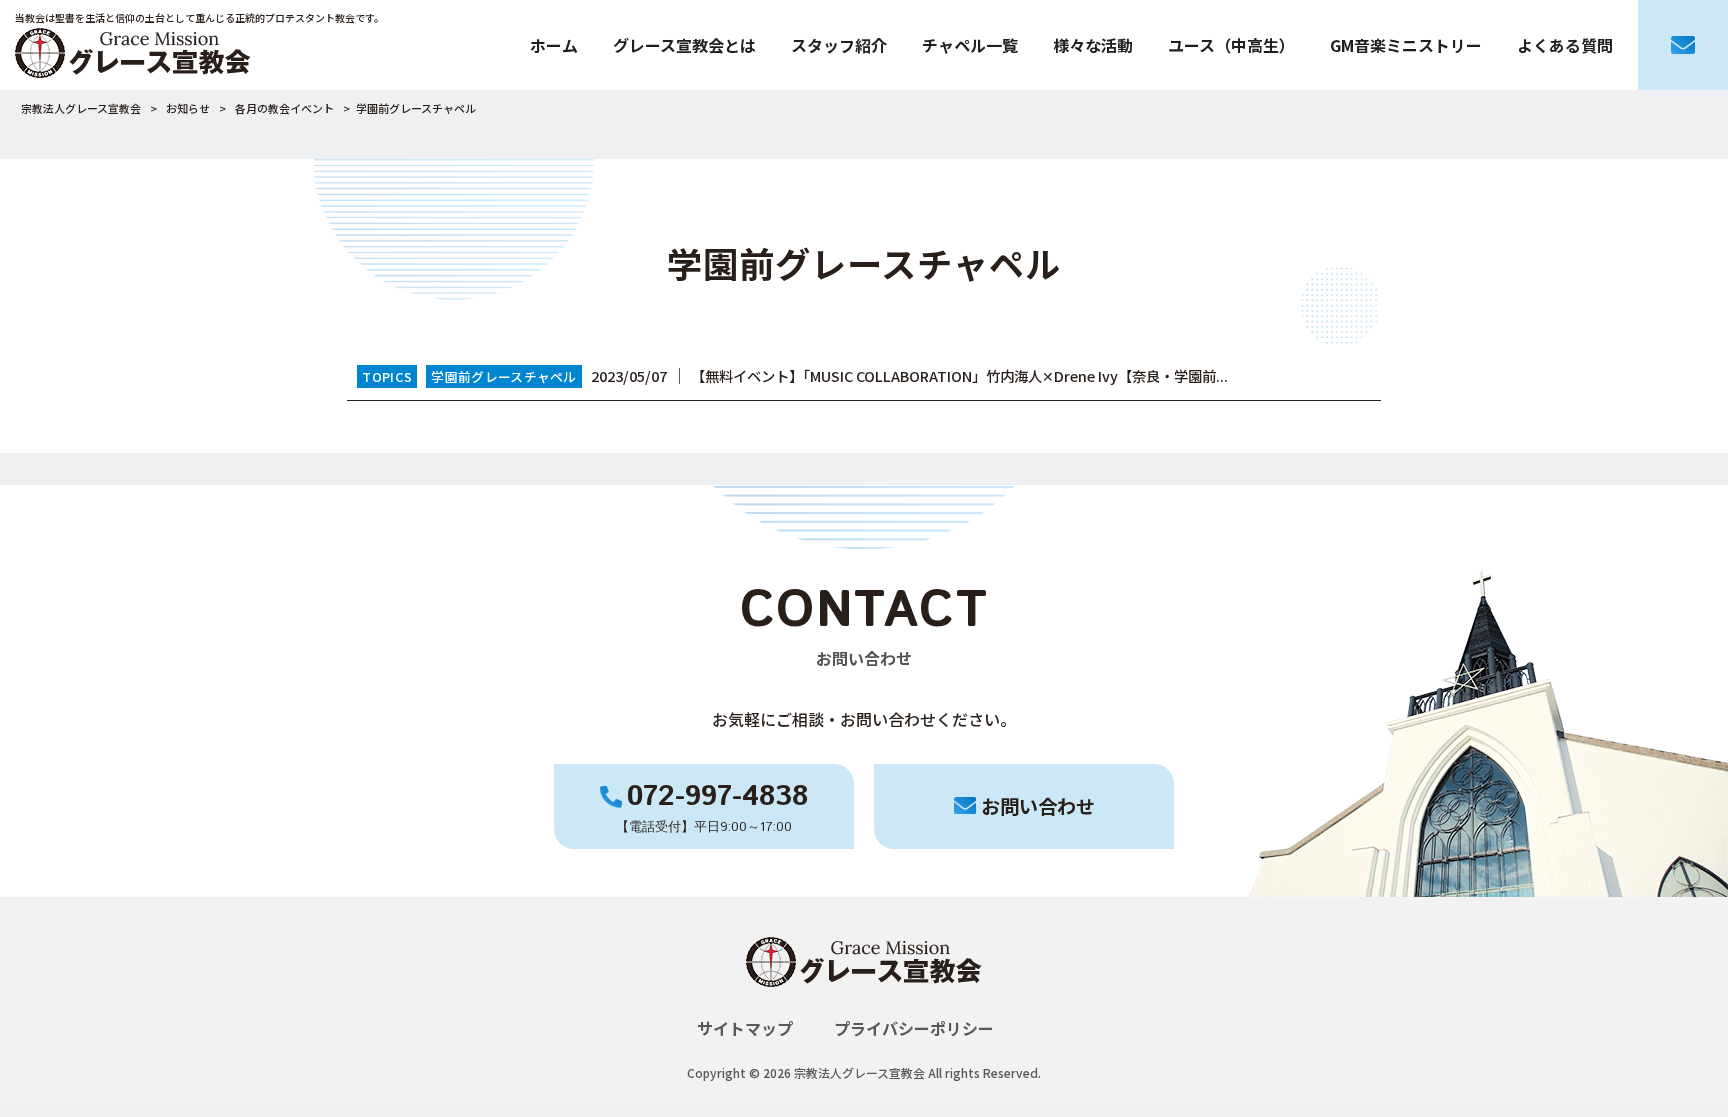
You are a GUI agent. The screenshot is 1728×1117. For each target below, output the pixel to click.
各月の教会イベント (284, 108)
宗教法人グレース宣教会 (81, 108)
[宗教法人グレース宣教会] (864, 1004)
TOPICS (387, 376)
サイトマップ (745, 1028)
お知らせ (188, 108)
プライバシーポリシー (914, 1028)
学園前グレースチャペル (504, 376)
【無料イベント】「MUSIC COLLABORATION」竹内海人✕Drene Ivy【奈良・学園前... (959, 375)
